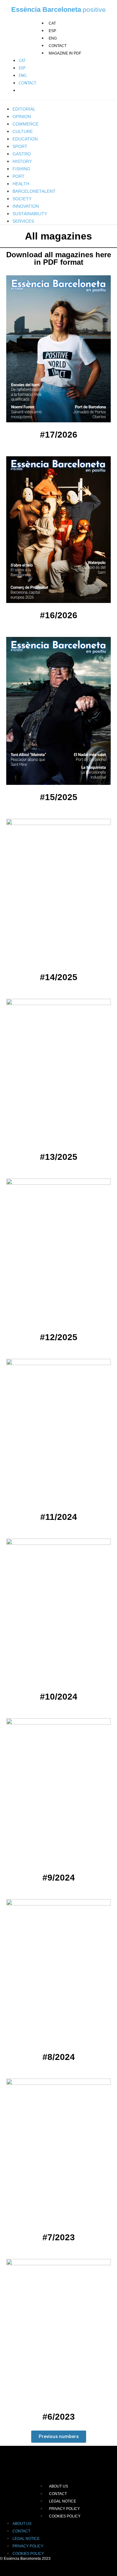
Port (19, 176)
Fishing (21, 169)
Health (21, 184)
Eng (53, 38)
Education (25, 139)
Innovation (26, 206)
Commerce (25, 124)
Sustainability (30, 214)
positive (94, 9)
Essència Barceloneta (46, 9)
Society (22, 199)
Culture (23, 131)
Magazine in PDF (65, 53)
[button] (59, 2437)
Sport (20, 146)
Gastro (22, 154)
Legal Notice (63, 2501)
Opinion (22, 116)
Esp (52, 31)
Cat (52, 23)
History (22, 161)
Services (23, 221)
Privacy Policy (64, 2509)
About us (58, 2486)
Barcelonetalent (34, 191)
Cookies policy (65, 2516)
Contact (58, 46)
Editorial (24, 109)
